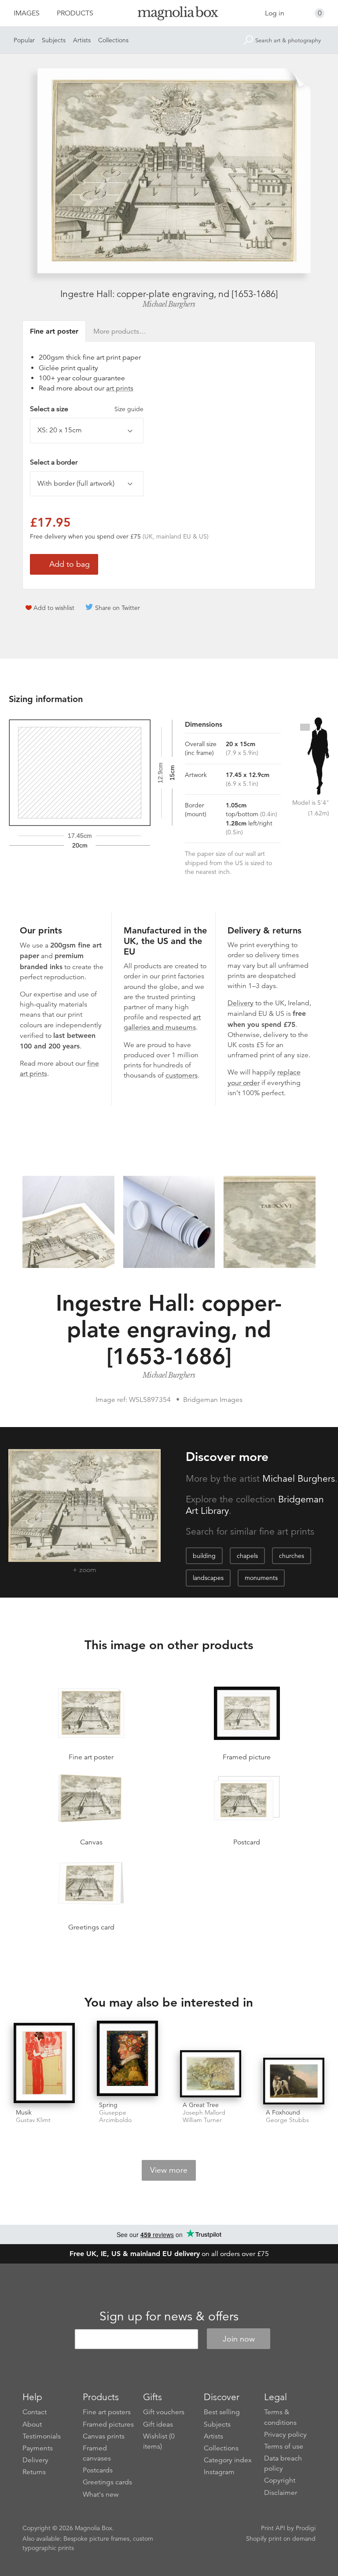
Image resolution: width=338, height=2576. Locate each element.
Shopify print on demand (281, 2539)
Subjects (54, 40)
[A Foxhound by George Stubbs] (294, 2081)
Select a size (87, 409)
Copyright (280, 2480)
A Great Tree (201, 2105)
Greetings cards (107, 2482)
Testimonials (42, 2436)
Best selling (222, 2412)
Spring (108, 2105)
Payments (38, 2448)
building (204, 1556)
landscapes (208, 1578)
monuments (261, 1578)
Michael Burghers (169, 304)
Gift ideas (158, 2424)
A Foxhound (283, 2112)
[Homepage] (169, 15)
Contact (35, 2412)
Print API (273, 2528)
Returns (34, 2472)
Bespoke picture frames (96, 2539)
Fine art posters (107, 2412)
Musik (24, 2112)
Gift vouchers (164, 2412)
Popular (24, 40)
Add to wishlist (54, 608)
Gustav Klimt (33, 2120)
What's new (101, 2494)
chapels (247, 1556)
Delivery (241, 1003)
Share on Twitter (118, 608)
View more (169, 2170)
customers (182, 1075)
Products (75, 13)
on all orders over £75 (169, 2254)
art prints (120, 388)
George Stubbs (287, 2120)
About (32, 2424)
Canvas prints (104, 2436)
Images (27, 13)
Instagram (219, 2472)
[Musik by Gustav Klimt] (44, 2064)
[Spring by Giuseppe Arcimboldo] (127, 2059)
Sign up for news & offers (169, 2316)
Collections (113, 40)
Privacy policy (285, 2435)
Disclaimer (281, 2493)
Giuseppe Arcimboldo (115, 2116)
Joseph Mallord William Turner (204, 2116)
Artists (82, 40)
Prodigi (306, 2528)
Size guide (129, 409)
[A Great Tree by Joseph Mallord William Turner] (211, 2074)
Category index (228, 2460)
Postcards (98, 2470)
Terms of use (284, 2446)
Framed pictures (108, 2424)
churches (292, 1556)
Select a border (54, 462)
